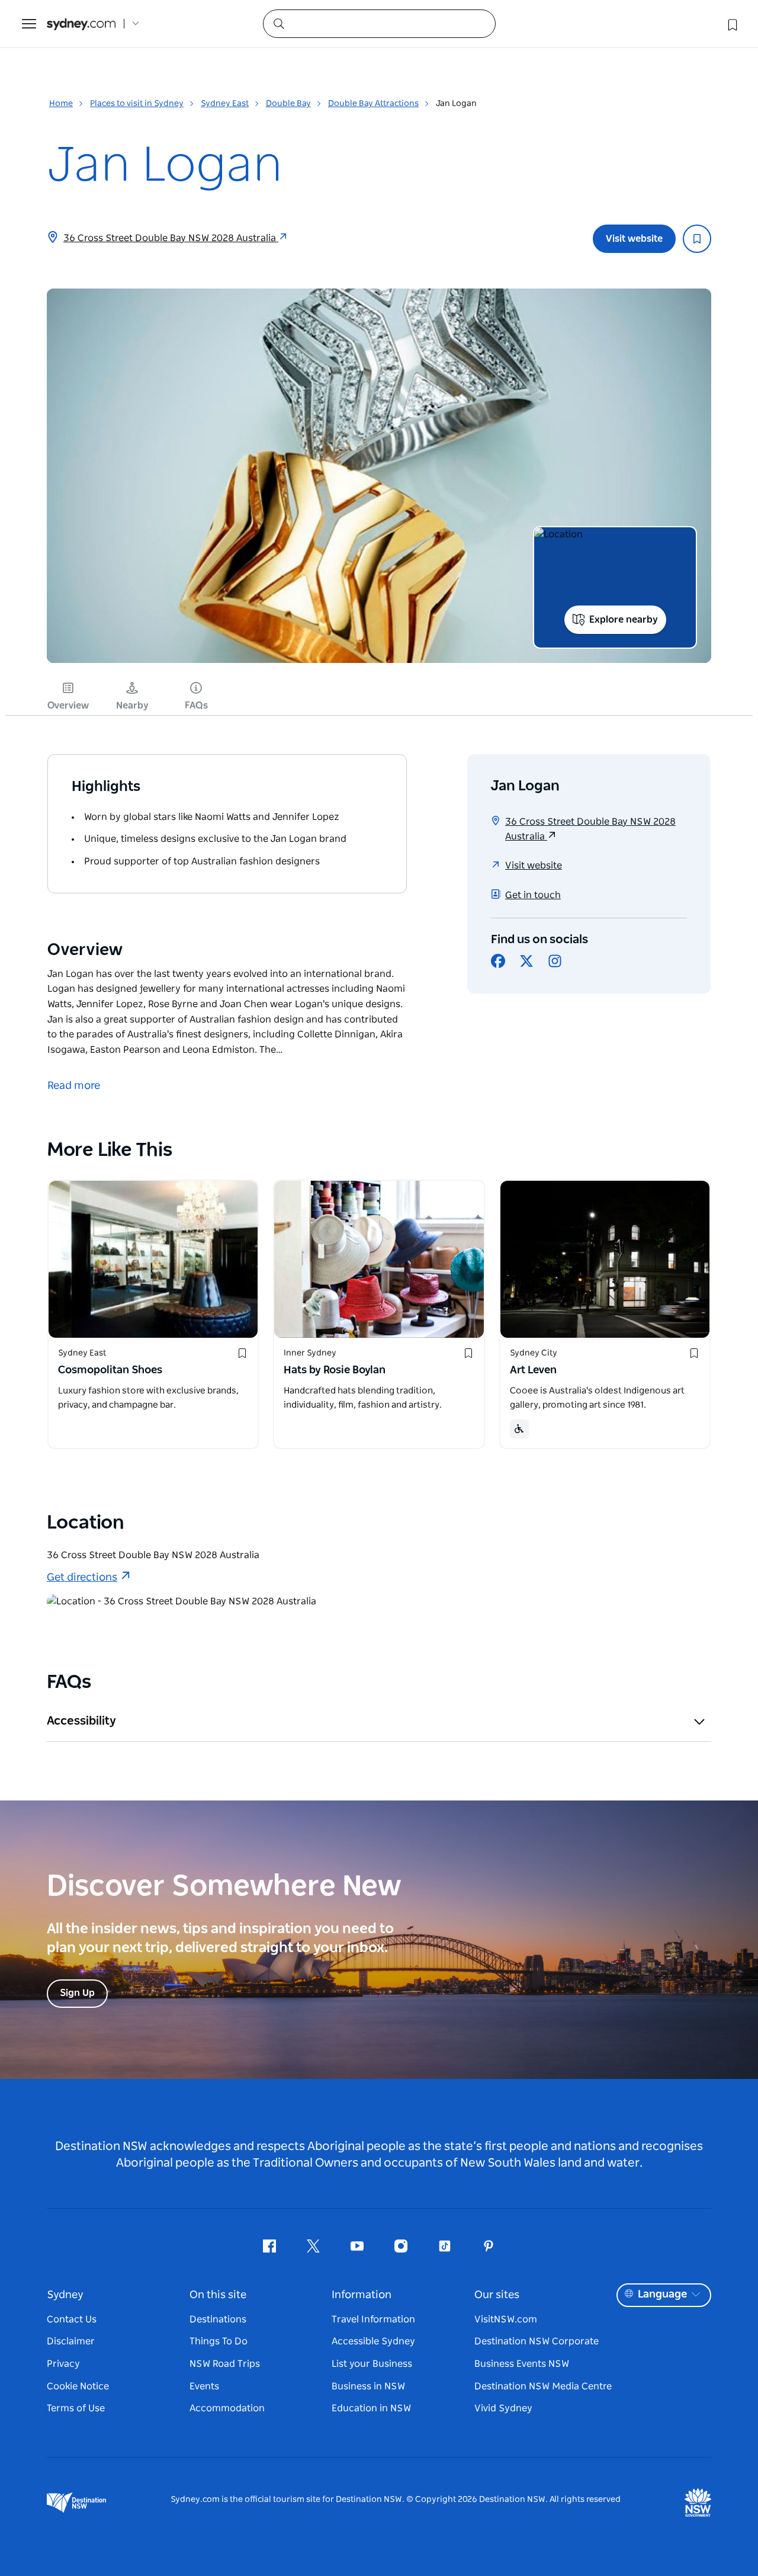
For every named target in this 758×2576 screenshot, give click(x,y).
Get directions (82, 1578)
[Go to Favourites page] (731, 24)
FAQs (196, 706)
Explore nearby (624, 620)
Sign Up (77, 1993)
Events (204, 2386)
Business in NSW (368, 2386)
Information (362, 2295)
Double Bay (288, 104)
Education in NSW (371, 2408)
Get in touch (533, 895)
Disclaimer (71, 2341)
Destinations (218, 2319)
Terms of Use (76, 2408)
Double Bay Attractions (373, 104)
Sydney (65, 2295)
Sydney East (225, 104)
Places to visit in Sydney (137, 104)
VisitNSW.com (506, 2319)
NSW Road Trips (225, 2364)
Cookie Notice (78, 2386)
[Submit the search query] (278, 23)
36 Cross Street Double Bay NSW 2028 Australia (171, 238)
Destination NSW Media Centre (543, 2386)
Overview (68, 706)
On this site (218, 2295)
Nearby (132, 706)
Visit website (634, 239)
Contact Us (72, 2319)
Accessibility (81, 1721)
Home (61, 104)
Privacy (63, 2364)
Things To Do (219, 2341)
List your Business (372, 2364)
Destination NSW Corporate (537, 2341)
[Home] (81, 24)
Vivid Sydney (503, 2408)
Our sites (497, 2295)
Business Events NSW (522, 2364)
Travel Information (373, 2319)
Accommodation (227, 2408)
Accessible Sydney (373, 2341)
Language (662, 2295)
